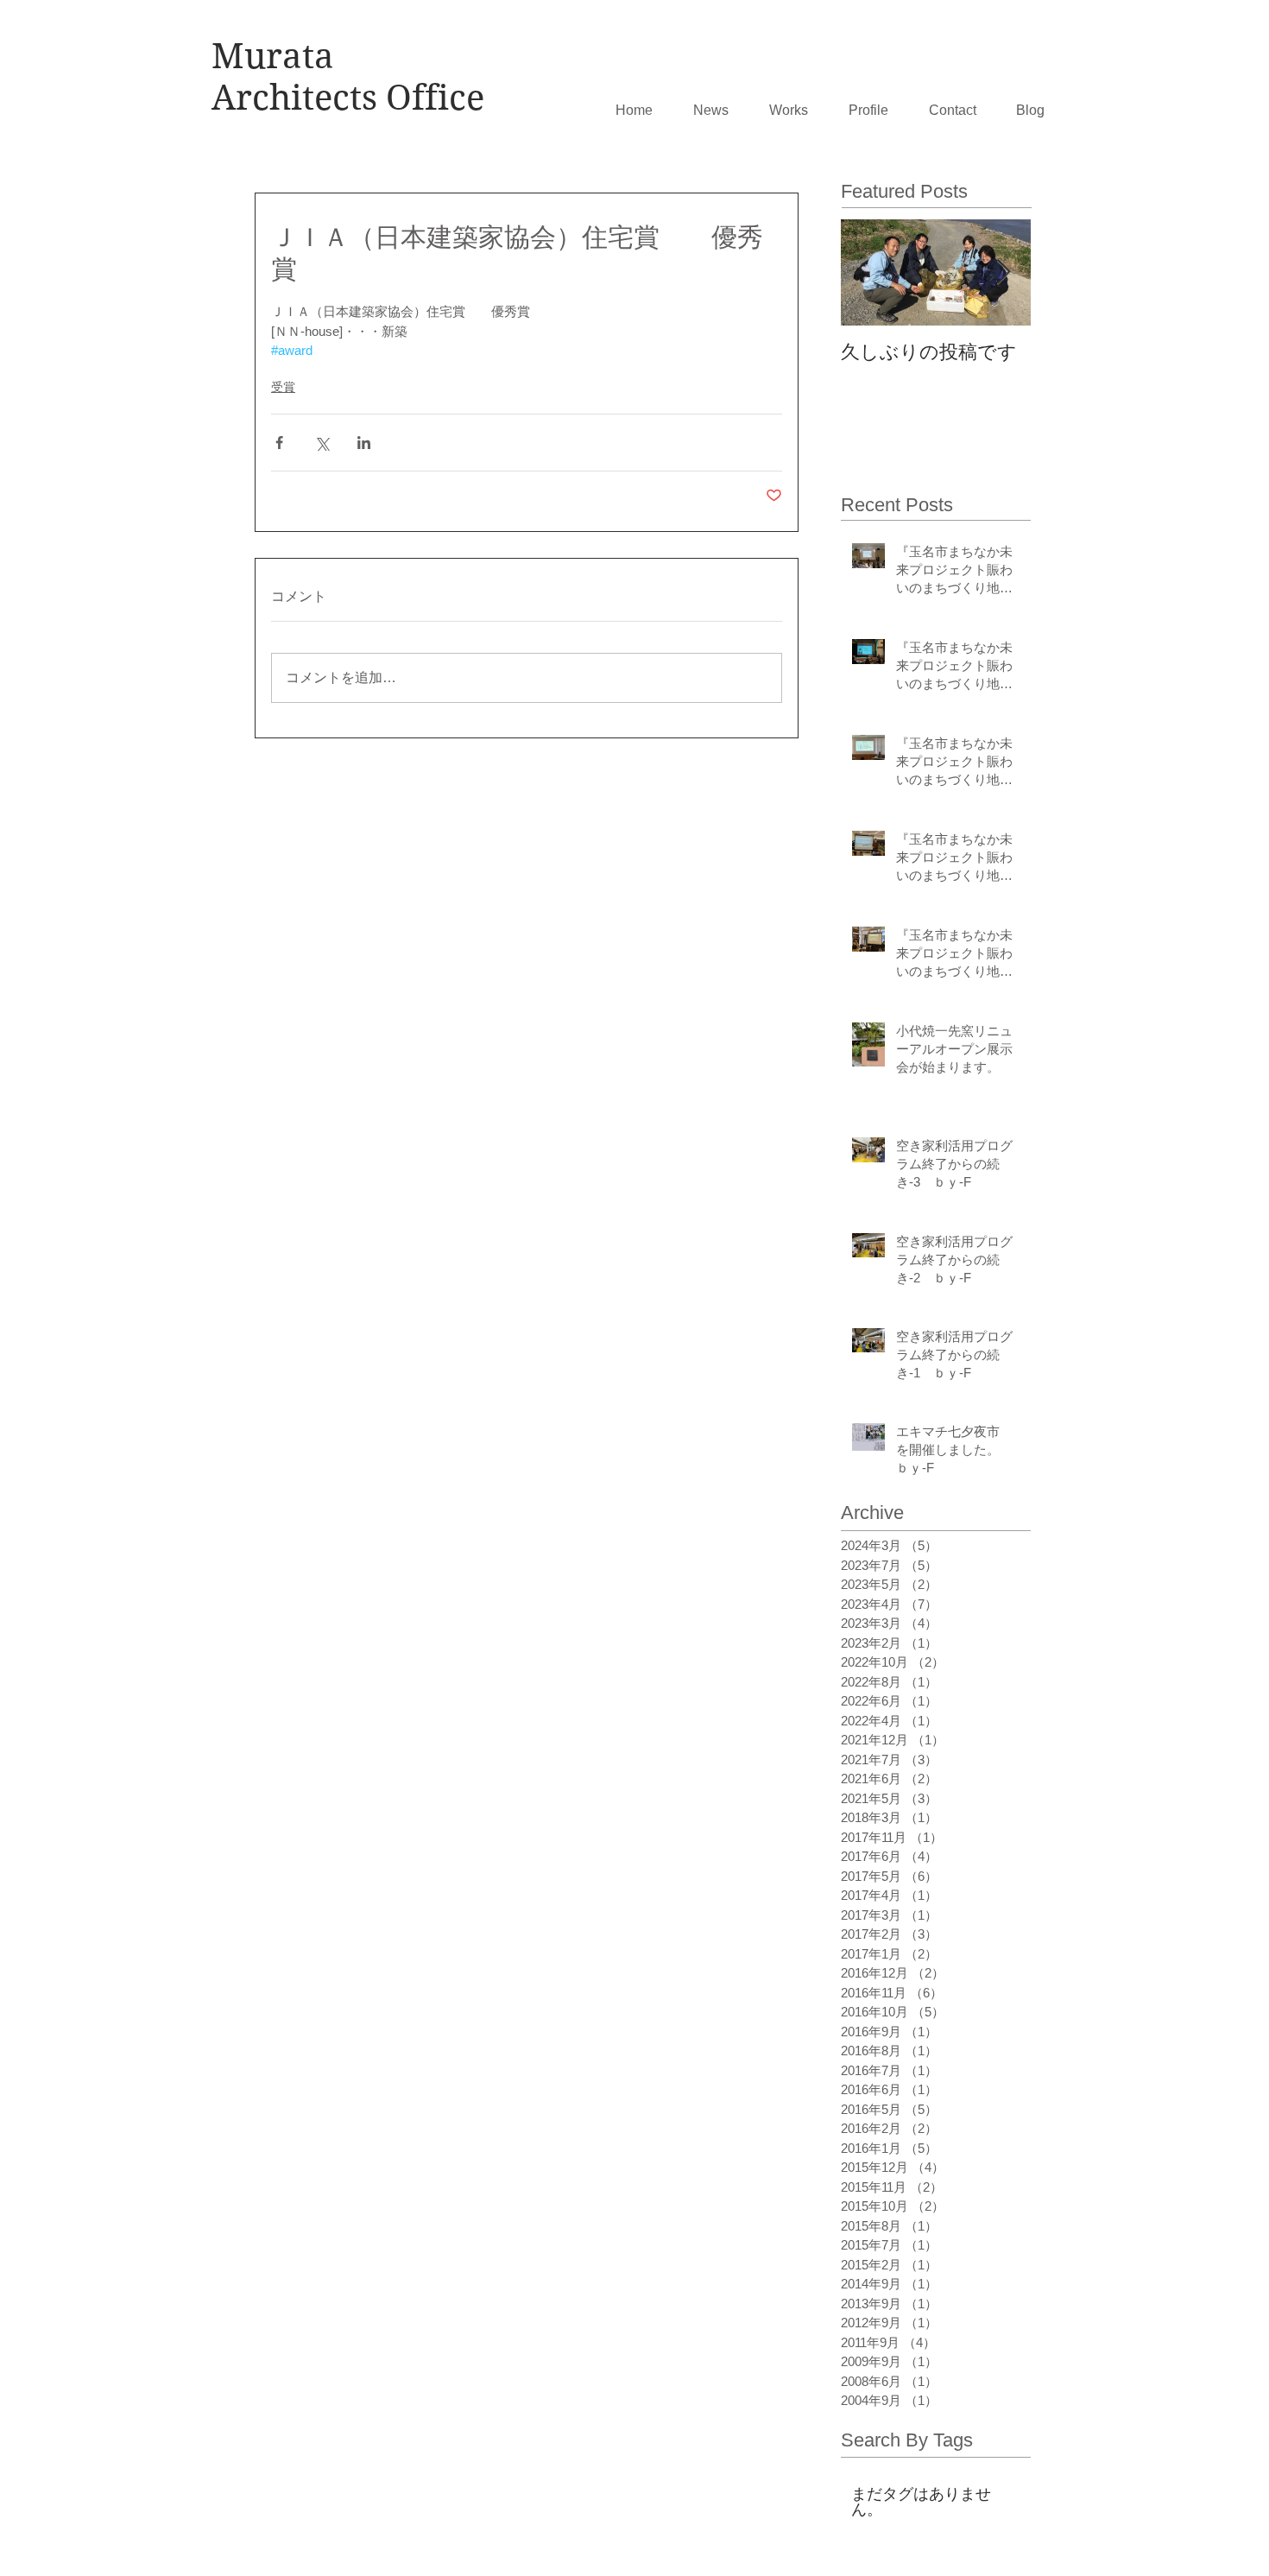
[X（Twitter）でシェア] (322, 443)
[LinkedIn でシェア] (364, 443)
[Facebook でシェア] (279, 443)
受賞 (283, 387)
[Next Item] (1003, 272)
